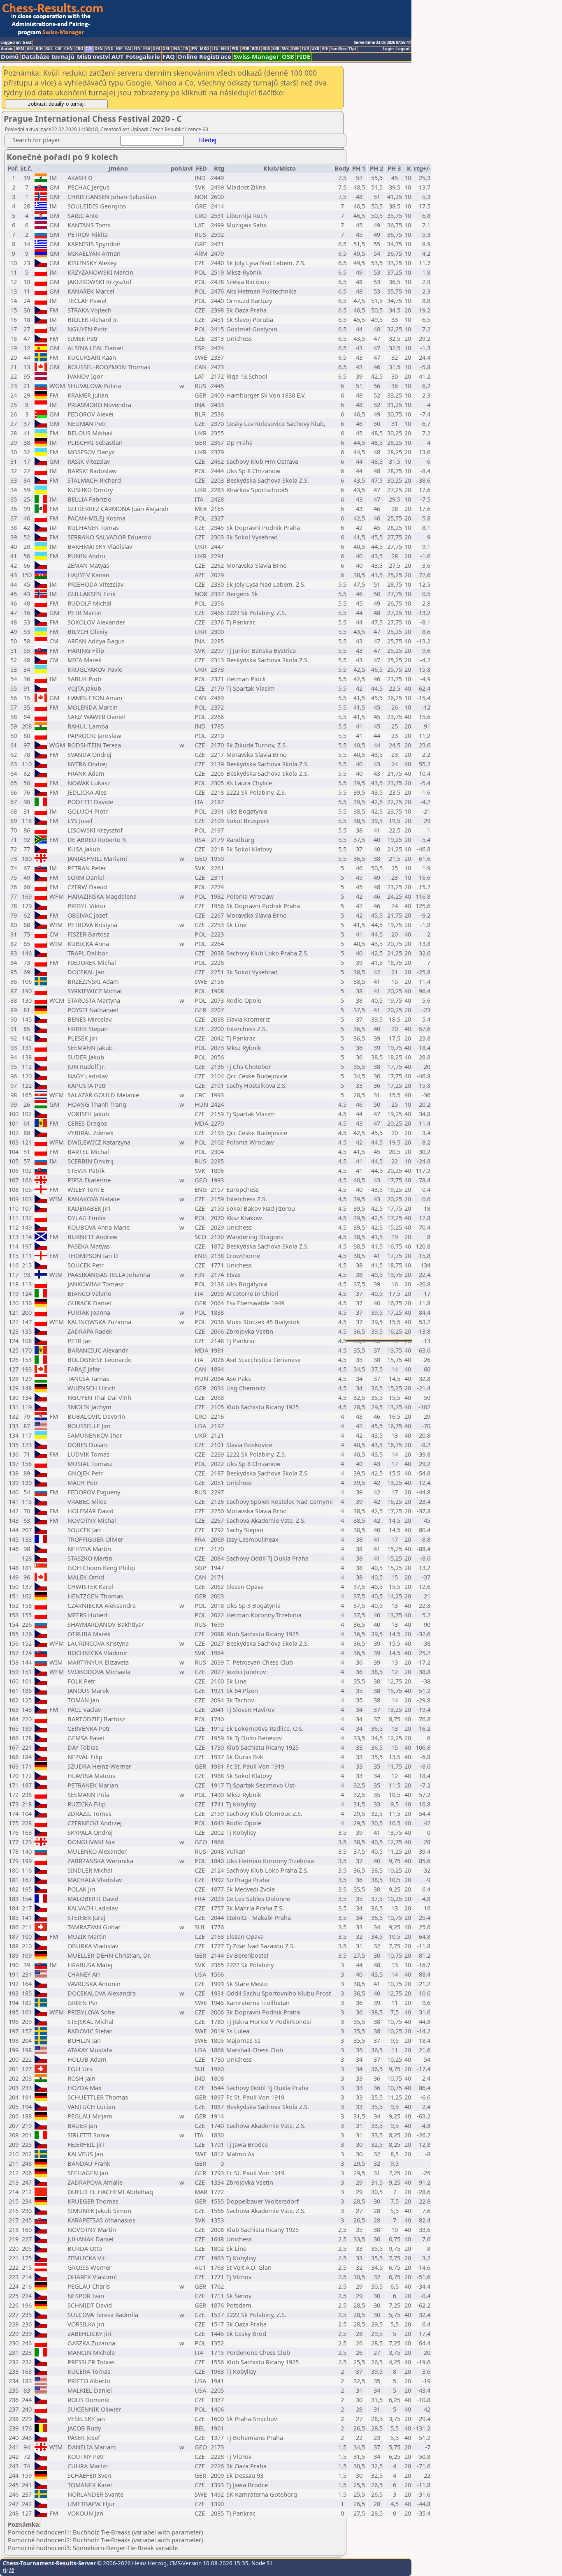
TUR (305, 49)
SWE (295, 49)
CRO (79, 49)
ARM (20, 49)
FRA (147, 49)
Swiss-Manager (257, 57)
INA (176, 49)
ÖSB (288, 57)
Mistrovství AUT (100, 57)
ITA (185, 49)
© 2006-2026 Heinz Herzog (131, 2563)
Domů (10, 57)
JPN (194, 49)
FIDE (303, 57)
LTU (215, 49)
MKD (204, 49)
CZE (89, 49)
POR (245, 49)
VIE (325, 49)
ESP (119, 49)
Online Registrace (204, 57)
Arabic (7, 49)
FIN (137, 49)
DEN (99, 49)
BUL (49, 49)
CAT (58, 49)
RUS (266, 49)
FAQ (169, 57)
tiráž (8, 2571)
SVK (285, 49)
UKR (315, 49)
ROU (256, 49)
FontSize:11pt (343, 49)
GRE (166, 49)
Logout (403, 49)
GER (156, 49)
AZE (30, 49)
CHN (69, 49)
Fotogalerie (143, 57)
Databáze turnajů (48, 57)
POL (235, 49)
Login (388, 49)
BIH (39, 49)
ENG (109, 49)
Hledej (207, 140)
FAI (128, 49)
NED (225, 49)
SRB (276, 49)
